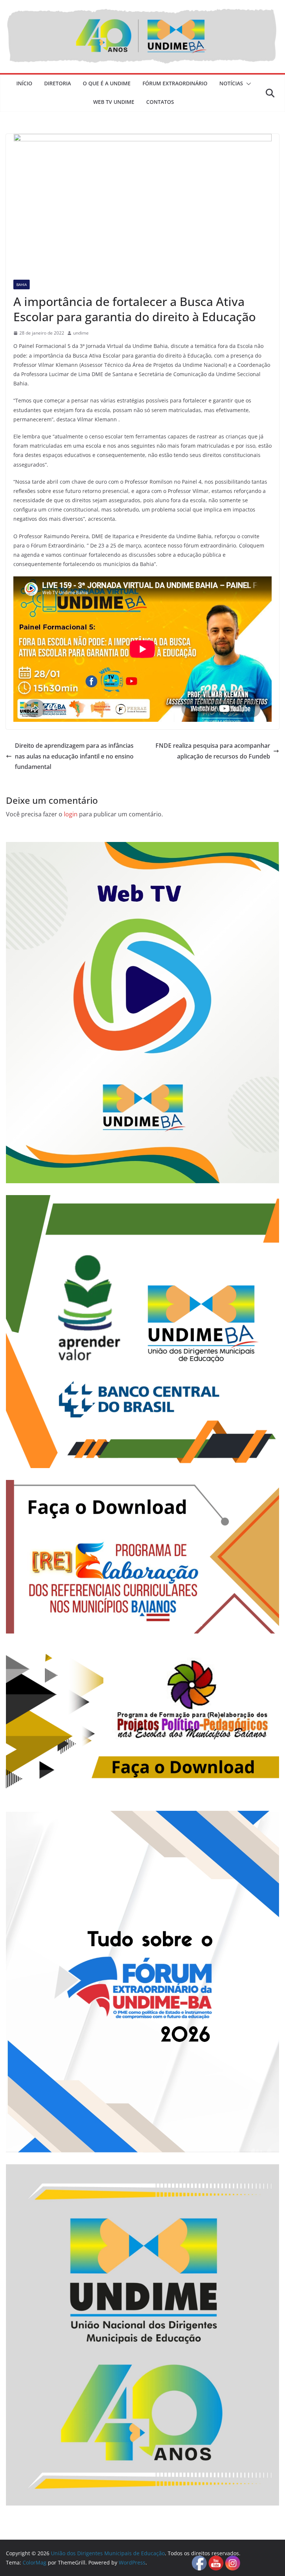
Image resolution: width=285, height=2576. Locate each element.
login (71, 814)
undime (81, 333)
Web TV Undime (114, 102)
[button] (247, 84)
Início (24, 83)
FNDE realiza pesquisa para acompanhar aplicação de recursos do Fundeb (213, 751)
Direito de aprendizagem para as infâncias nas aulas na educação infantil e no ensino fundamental (74, 756)
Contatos (160, 102)
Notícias (231, 83)
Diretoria (58, 83)
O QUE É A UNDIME (107, 83)
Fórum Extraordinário (175, 83)
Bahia (22, 284)
